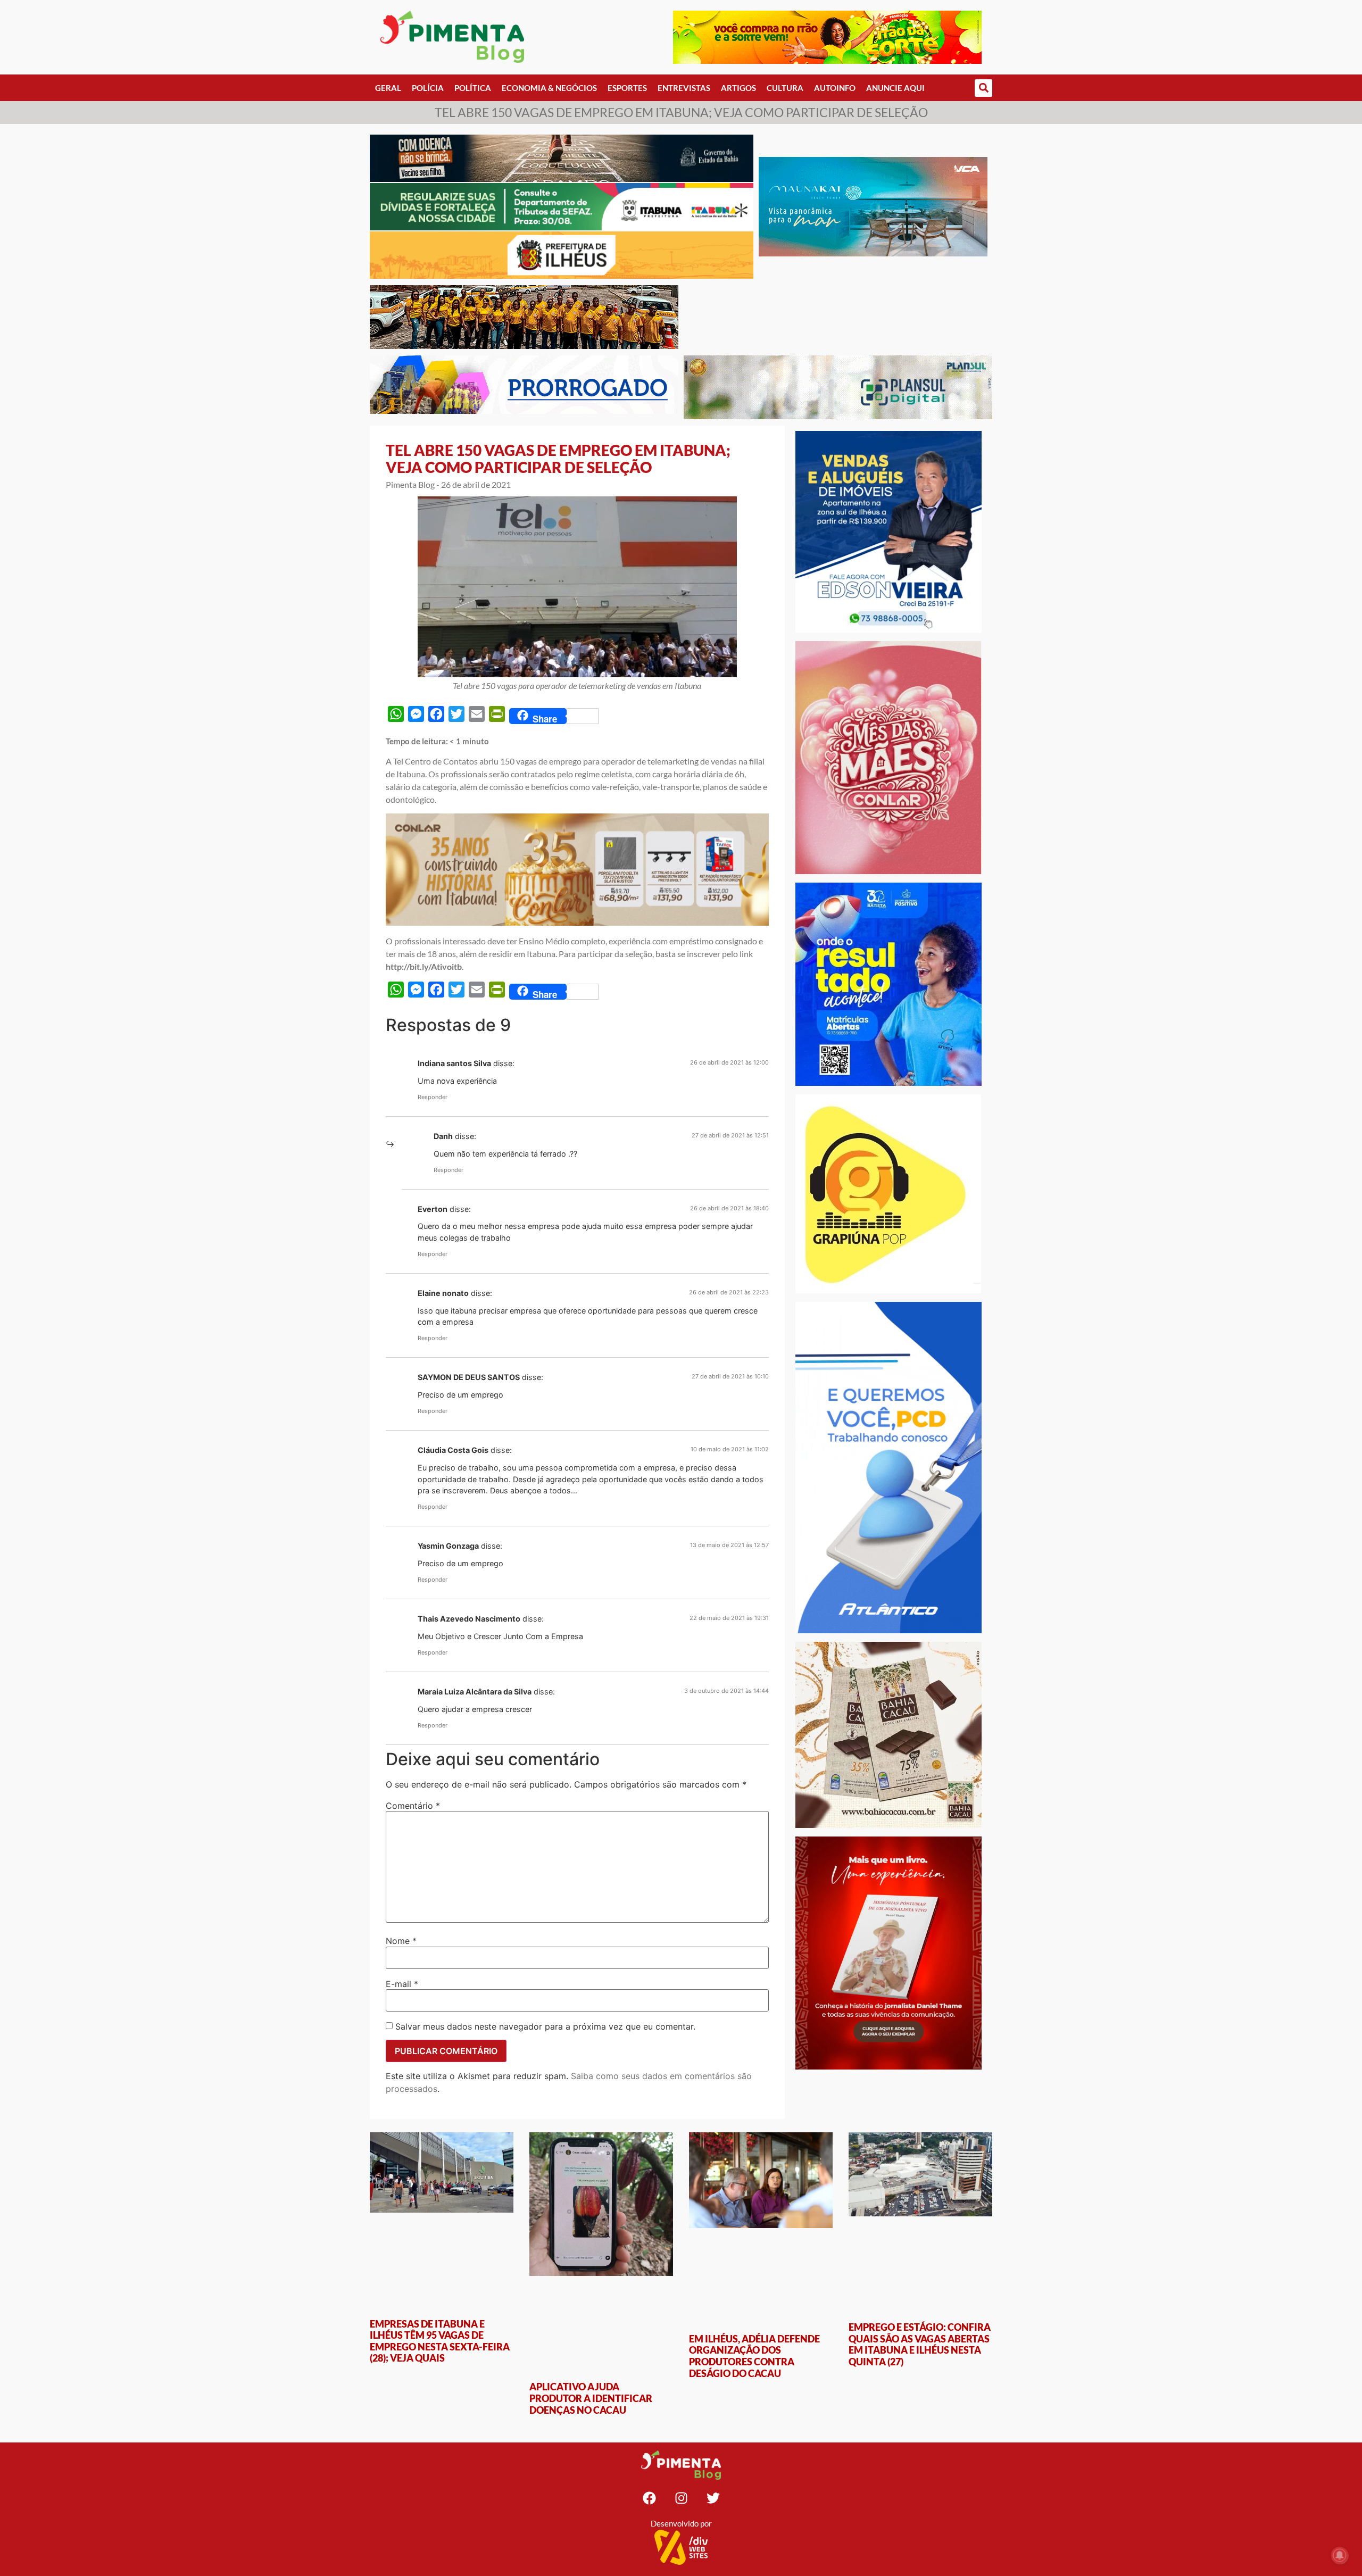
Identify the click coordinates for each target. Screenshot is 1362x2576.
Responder (433, 1097)
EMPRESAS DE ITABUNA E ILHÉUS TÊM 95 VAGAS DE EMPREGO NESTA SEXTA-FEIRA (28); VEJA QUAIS (440, 2341)
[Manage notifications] (1340, 2555)
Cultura (785, 88)
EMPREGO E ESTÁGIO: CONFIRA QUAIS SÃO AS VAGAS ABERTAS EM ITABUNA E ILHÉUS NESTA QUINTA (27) (920, 2344)
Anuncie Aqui (895, 88)
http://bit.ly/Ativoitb (424, 966)
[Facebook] (649, 2498)
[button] (983, 88)
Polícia (428, 88)
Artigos (738, 88)
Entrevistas (684, 88)
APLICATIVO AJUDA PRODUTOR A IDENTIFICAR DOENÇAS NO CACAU (591, 2398)
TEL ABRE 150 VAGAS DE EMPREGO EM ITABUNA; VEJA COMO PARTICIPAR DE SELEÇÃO (558, 459)
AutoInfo (835, 88)
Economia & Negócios (549, 88)
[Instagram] (681, 2498)
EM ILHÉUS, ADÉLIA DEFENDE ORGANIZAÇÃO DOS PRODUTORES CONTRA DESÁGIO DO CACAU (754, 2356)
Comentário (413, 1806)
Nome (401, 1941)
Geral (388, 88)
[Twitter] (713, 2498)
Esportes (627, 88)
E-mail (402, 1984)
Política (473, 88)
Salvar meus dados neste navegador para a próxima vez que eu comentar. (545, 2026)
